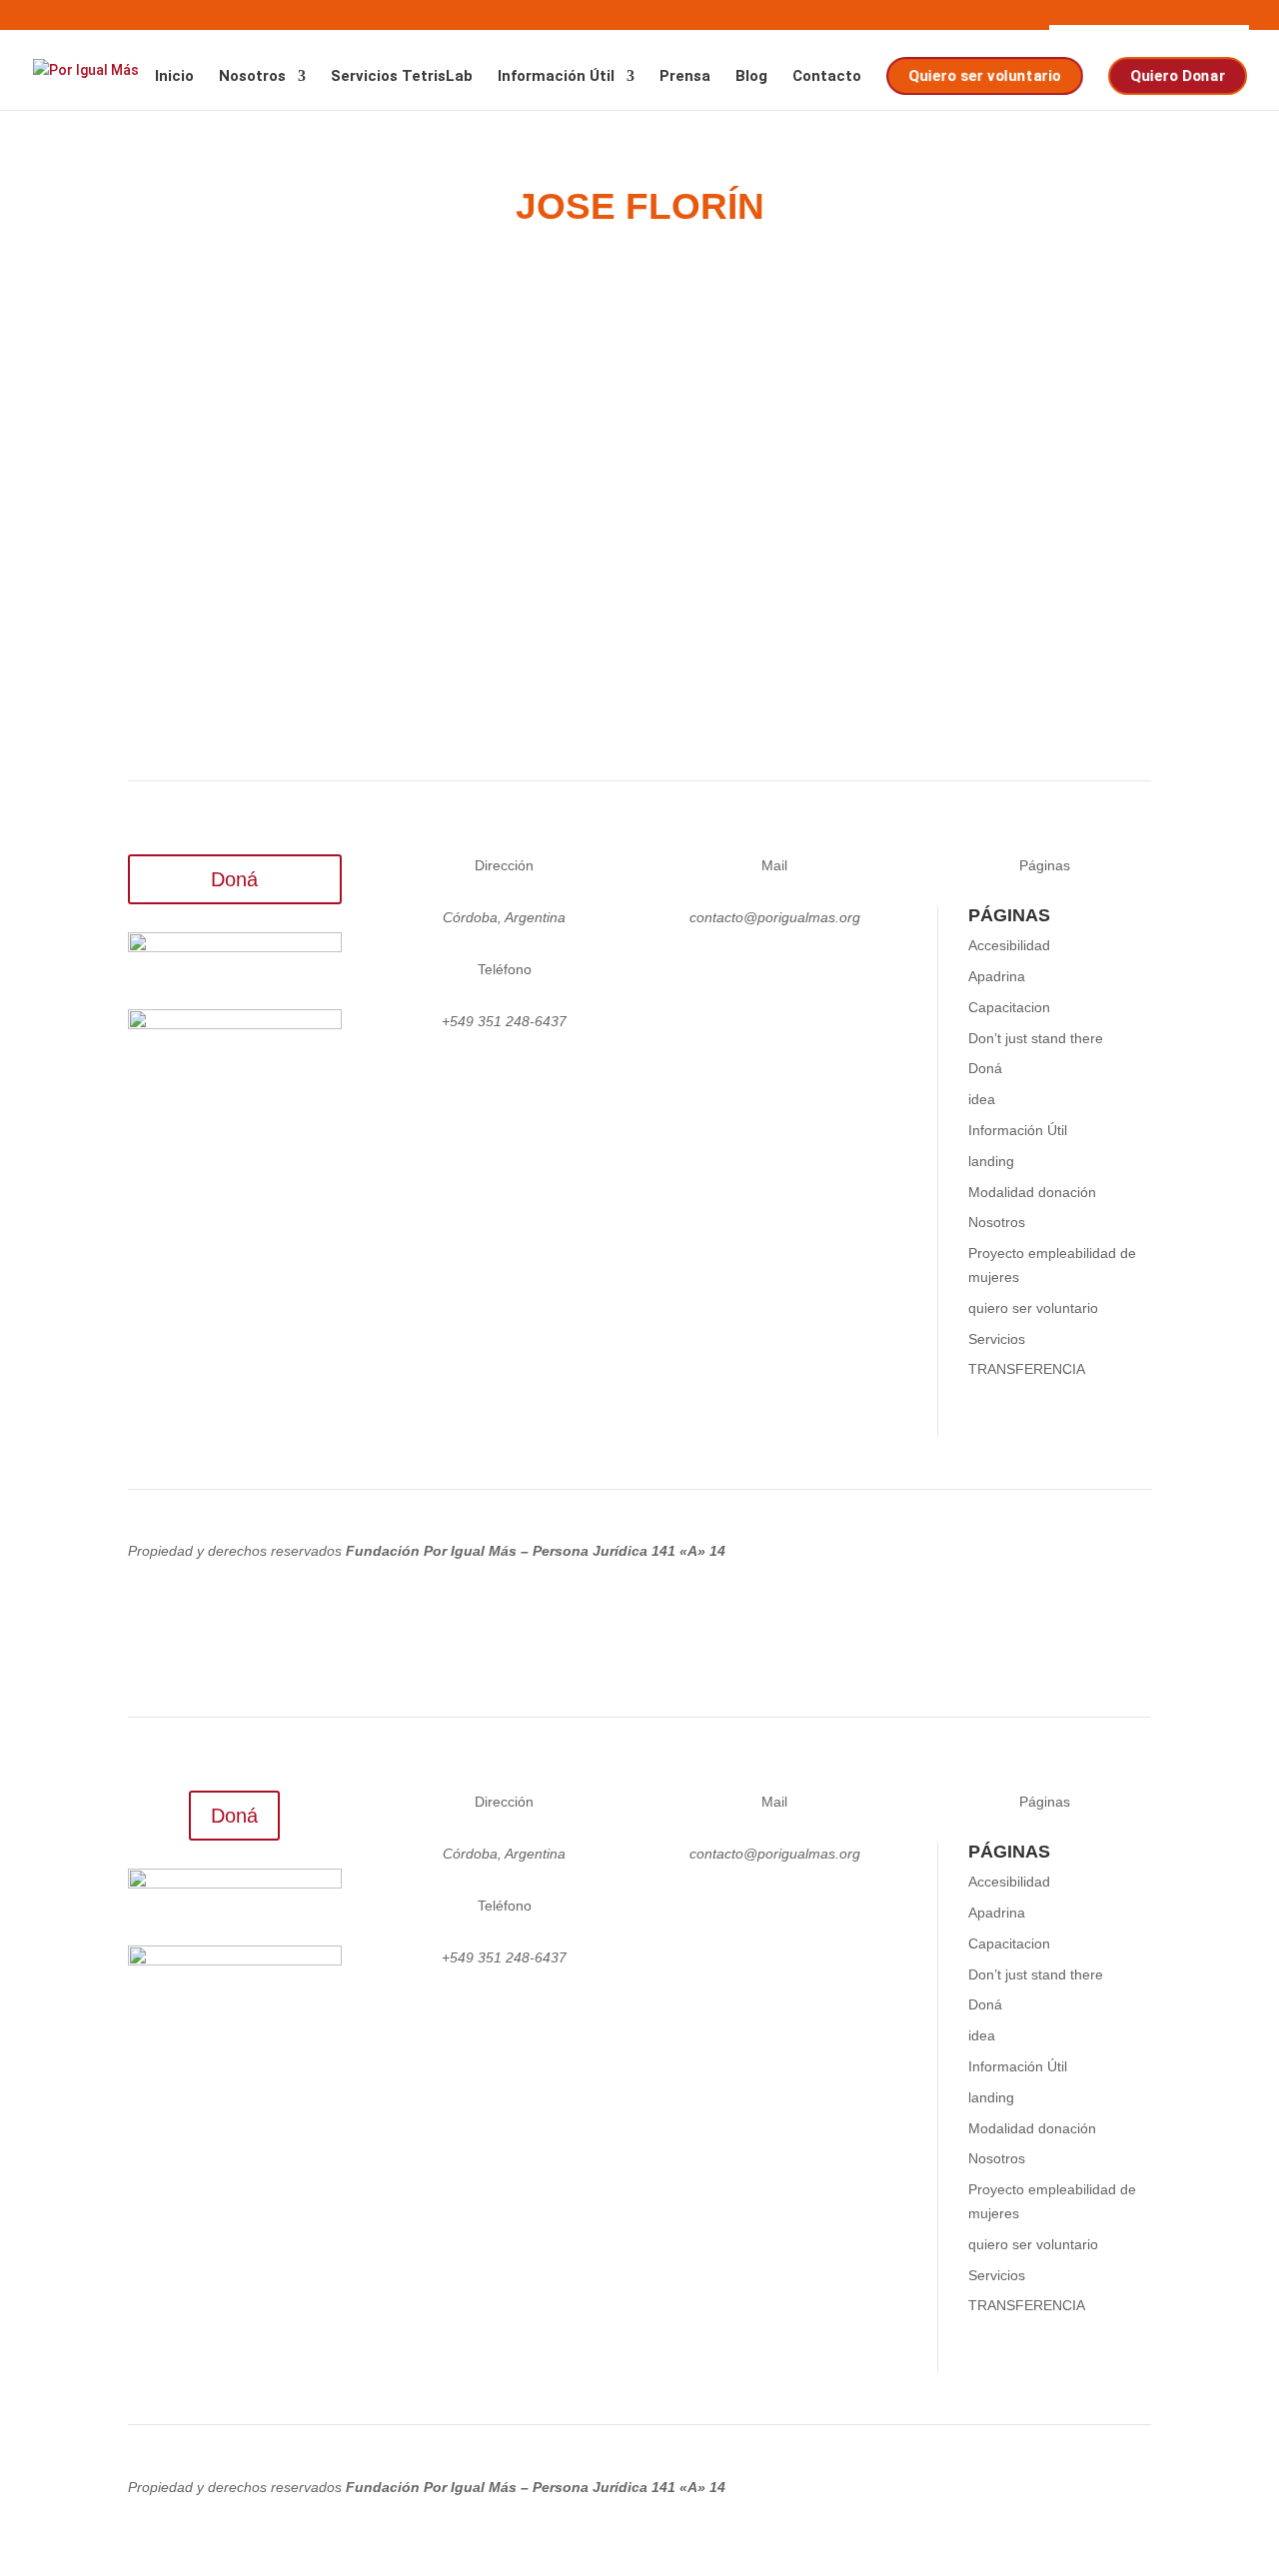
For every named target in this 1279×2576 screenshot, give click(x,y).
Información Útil (556, 77)
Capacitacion (1009, 1007)
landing (991, 1161)
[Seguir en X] (734, 974)
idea (982, 1099)
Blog (751, 77)
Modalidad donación (1032, 1192)
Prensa (685, 77)
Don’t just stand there (1036, 1038)
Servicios (997, 1339)
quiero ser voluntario (1033, 1308)
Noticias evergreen (427, 481)
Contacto (827, 77)
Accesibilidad (1009, 945)
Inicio (174, 77)
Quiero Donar (1177, 76)
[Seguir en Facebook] (814, 974)
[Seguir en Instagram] (694, 974)
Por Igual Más (217, 481)
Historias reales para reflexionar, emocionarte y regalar (458, 451)
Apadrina (997, 976)
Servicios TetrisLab (402, 77)
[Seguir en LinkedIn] (774, 974)
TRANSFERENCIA (1027, 1369)
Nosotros (252, 77)
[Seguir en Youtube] (854, 974)
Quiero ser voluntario (983, 76)
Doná (234, 879)
